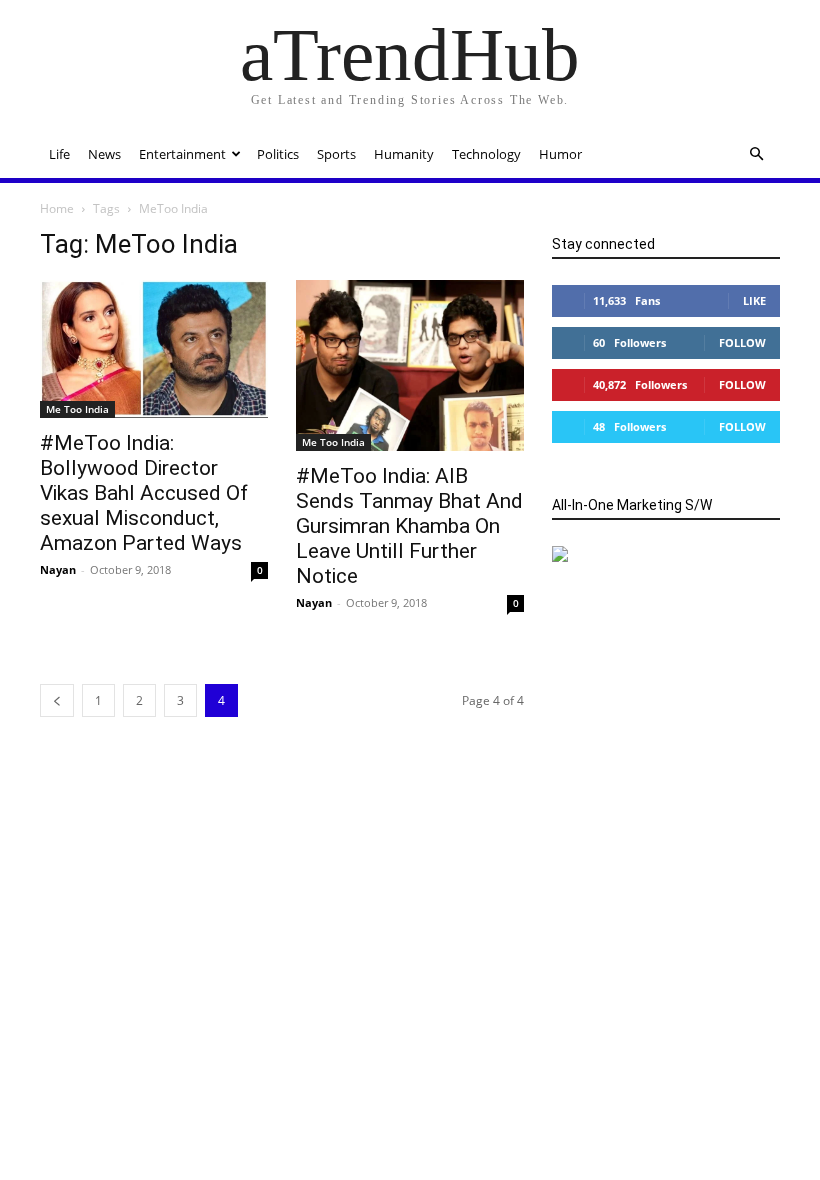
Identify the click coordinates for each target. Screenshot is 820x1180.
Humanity (404, 154)
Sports (336, 154)
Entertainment (182, 154)
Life (59, 154)
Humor (560, 154)
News (104, 154)
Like (754, 300)
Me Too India (77, 409)
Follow (742, 342)
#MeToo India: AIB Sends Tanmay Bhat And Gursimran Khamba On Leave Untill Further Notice (409, 526)
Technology (486, 154)
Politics (278, 154)
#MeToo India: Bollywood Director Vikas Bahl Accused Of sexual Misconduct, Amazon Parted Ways (144, 493)
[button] (756, 154)
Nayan (58, 569)
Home (57, 208)
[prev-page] (57, 700)
